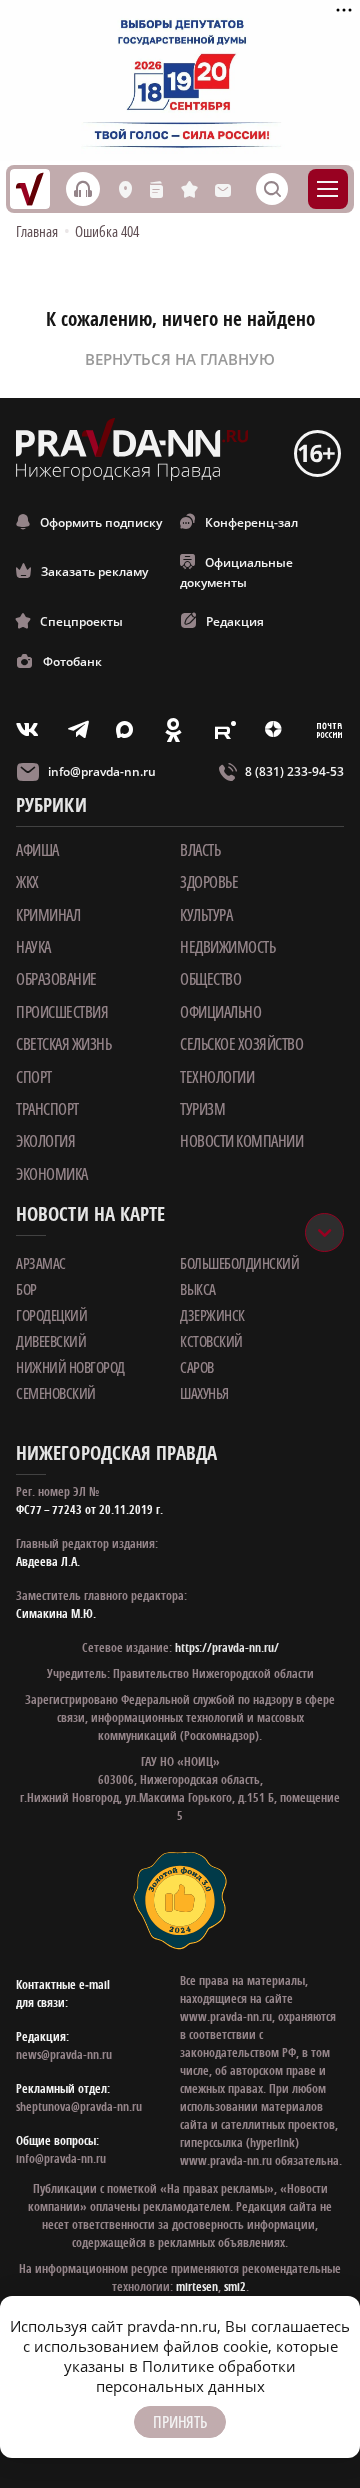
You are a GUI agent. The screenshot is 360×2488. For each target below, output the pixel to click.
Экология (45, 1141)
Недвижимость (227, 947)
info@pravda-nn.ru (102, 771)
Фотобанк (72, 661)
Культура (206, 915)
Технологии (217, 1077)
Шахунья (204, 1393)
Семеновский (56, 1393)
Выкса (198, 1289)
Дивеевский (51, 1341)
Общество (210, 979)
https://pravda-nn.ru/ (227, 1647)
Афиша (37, 850)
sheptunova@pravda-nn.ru (79, 2106)
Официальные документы (236, 572)
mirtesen (197, 2286)
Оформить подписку (101, 522)
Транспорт (47, 1109)
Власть (200, 850)
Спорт (34, 1077)
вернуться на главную (180, 359)
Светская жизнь (63, 1044)
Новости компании (241, 1141)
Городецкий (51, 1315)
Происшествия (62, 1012)
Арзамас (41, 1263)
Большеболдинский (239, 1263)
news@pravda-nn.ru (64, 2054)
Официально (220, 1012)
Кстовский (211, 1341)
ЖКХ (27, 882)
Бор (26, 1289)
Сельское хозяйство (241, 1044)
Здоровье (209, 882)
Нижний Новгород (70, 1367)
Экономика (52, 1174)
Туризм (202, 1109)
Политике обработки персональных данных (196, 2376)
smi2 (235, 2286)
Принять (180, 2422)
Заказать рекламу (94, 571)
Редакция (235, 621)
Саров (197, 1367)
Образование (56, 979)
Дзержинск (212, 1315)
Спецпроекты (81, 621)
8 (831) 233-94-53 (294, 771)
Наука (33, 947)
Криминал (48, 915)
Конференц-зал (251, 522)
